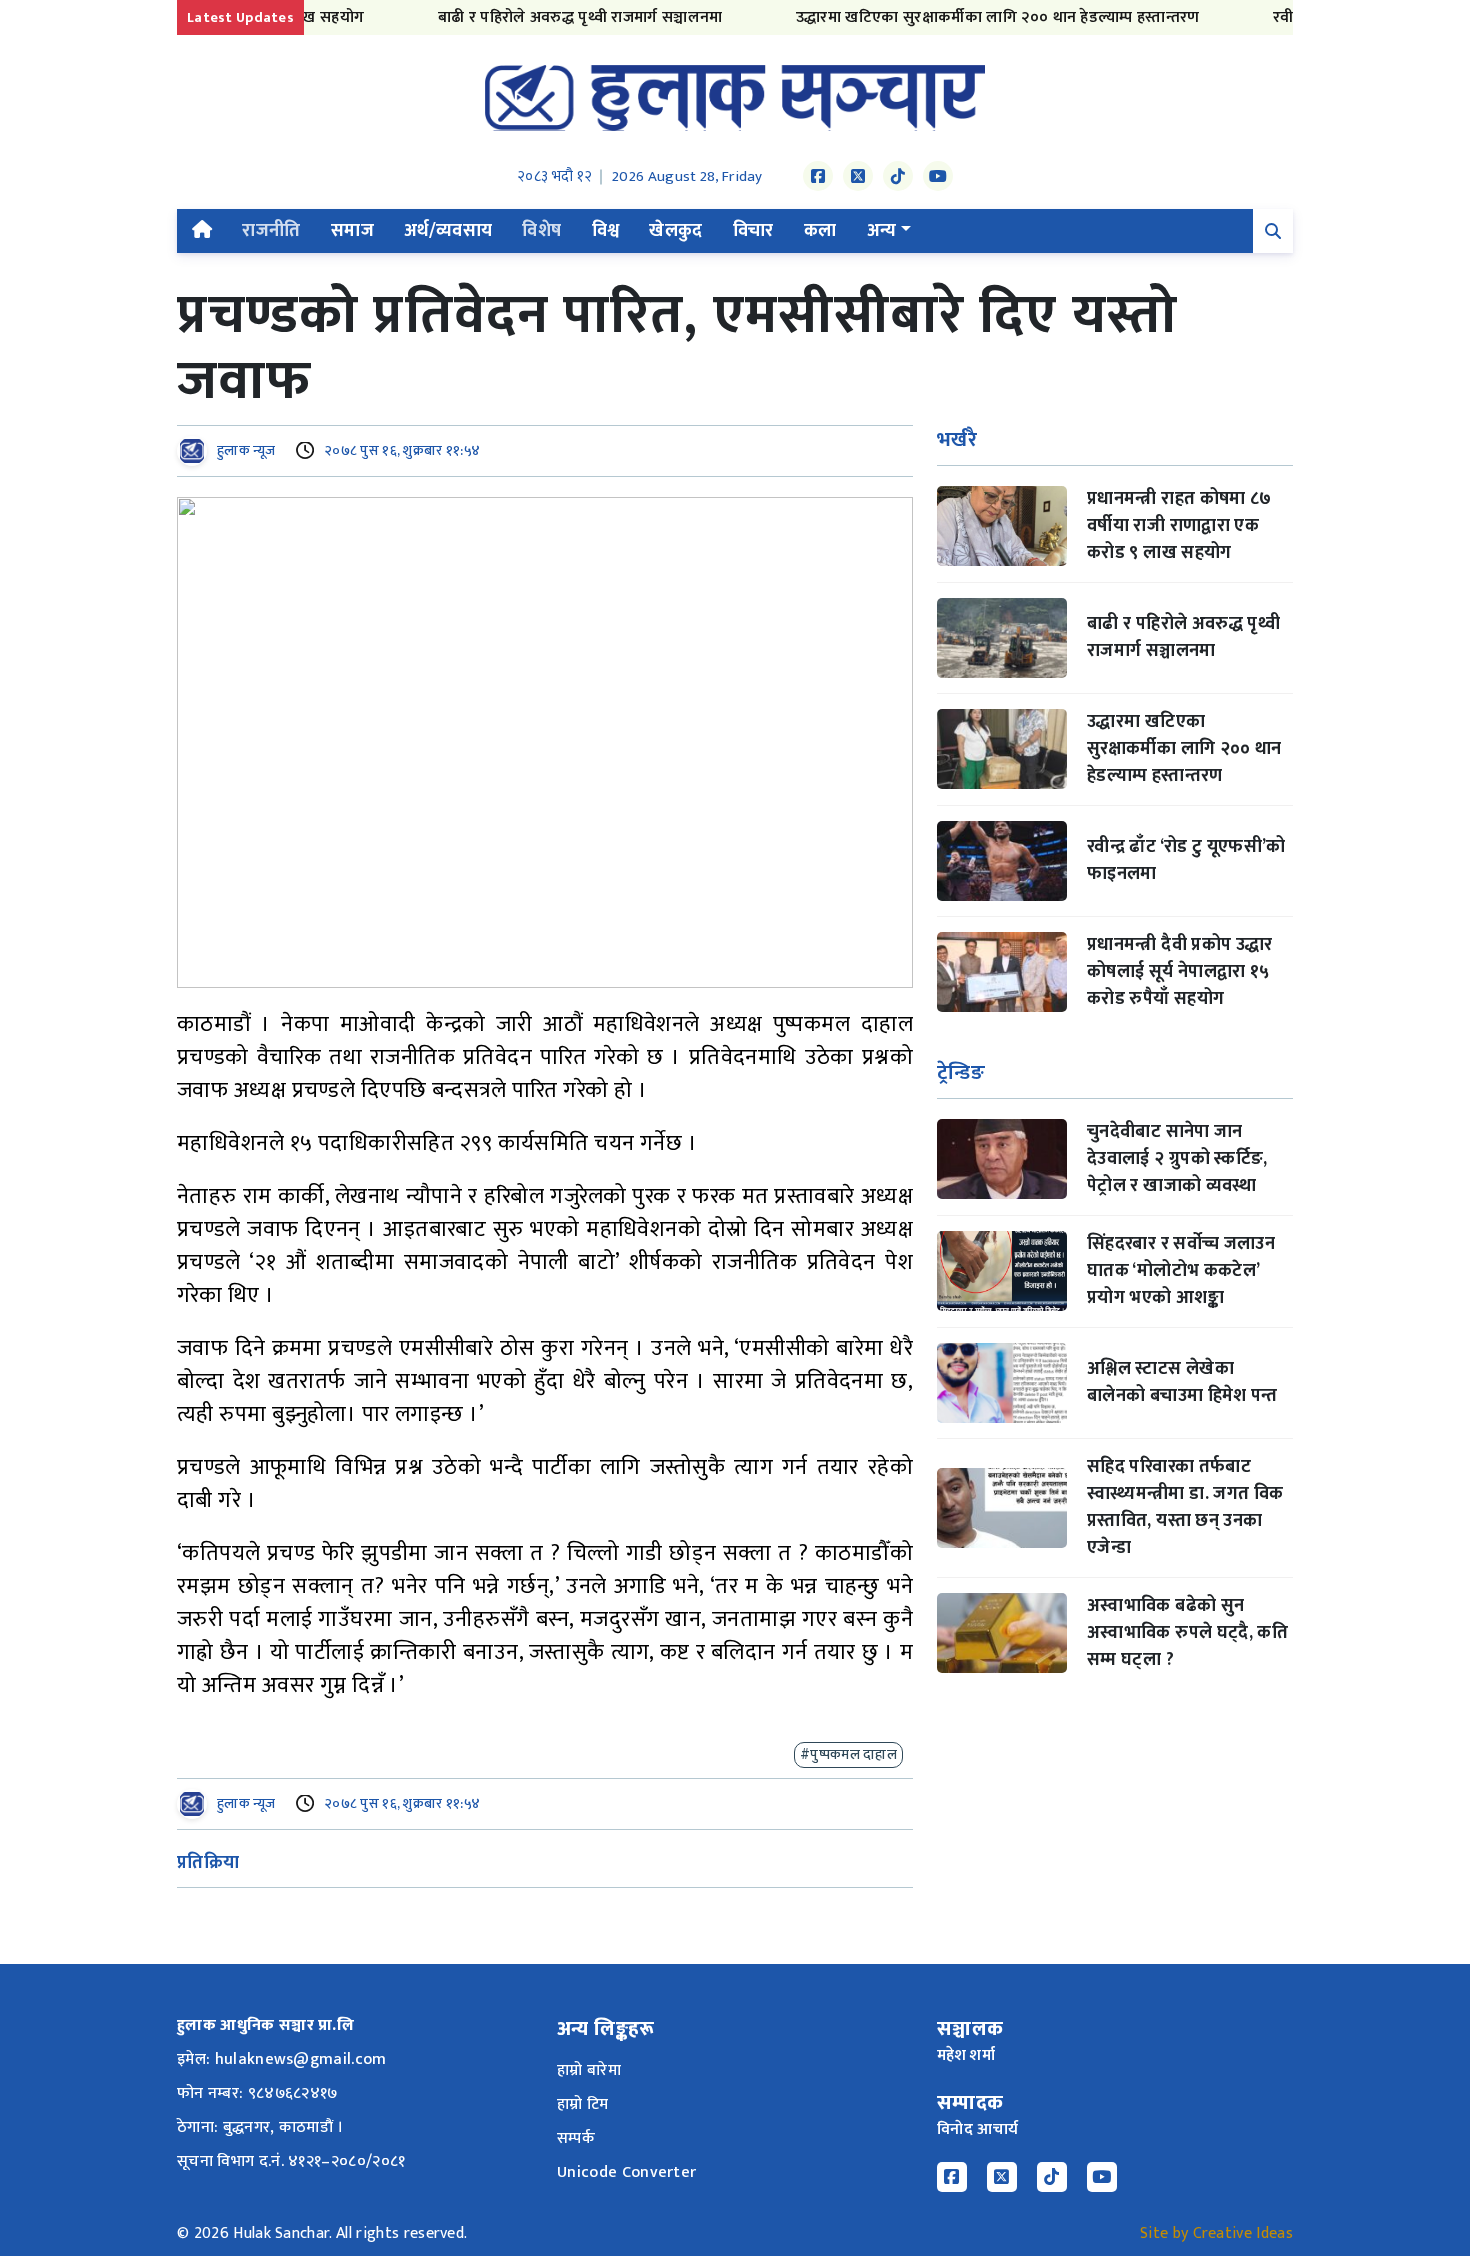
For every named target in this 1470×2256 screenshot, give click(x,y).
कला (820, 231)
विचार (753, 231)
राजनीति (271, 231)
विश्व (606, 231)
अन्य (882, 231)
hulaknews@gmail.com (301, 2059)
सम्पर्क (576, 2138)
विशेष (541, 231)
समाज (352, 231)
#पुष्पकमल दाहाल (848, 1754)
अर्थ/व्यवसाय (448, 231)
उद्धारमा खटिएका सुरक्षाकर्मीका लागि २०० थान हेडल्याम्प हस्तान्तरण (959, 17)
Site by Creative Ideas (1216, 2233)
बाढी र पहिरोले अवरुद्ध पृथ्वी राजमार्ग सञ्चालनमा (541, 17)
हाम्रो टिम (583, 2104)
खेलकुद (675, 231)
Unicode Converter (626, 2172)
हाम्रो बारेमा (589, 2070)
